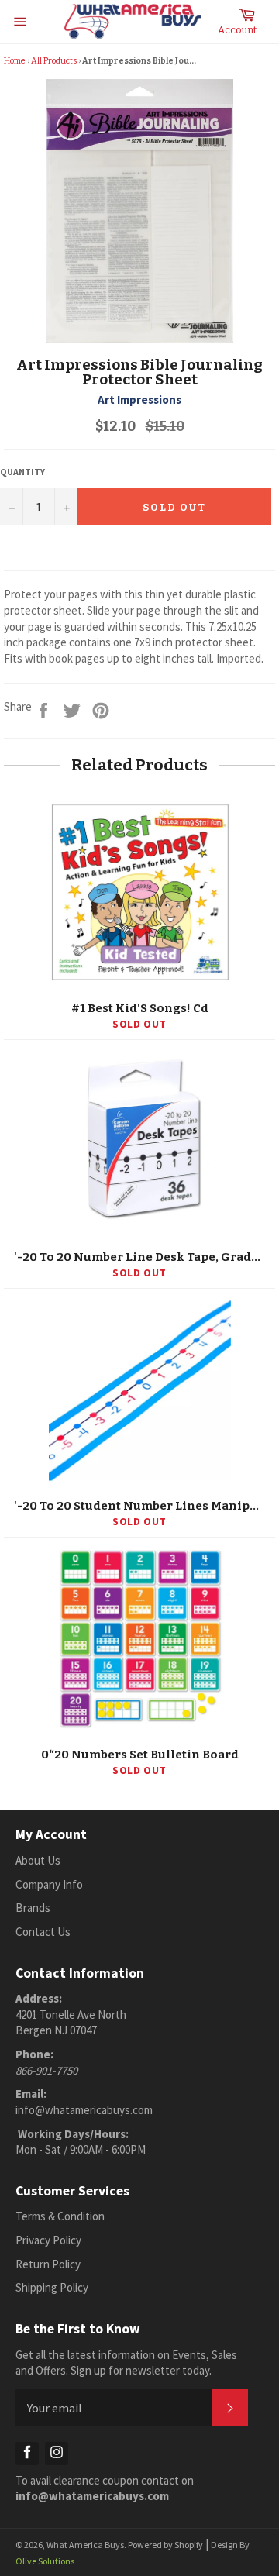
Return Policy (48, 2264)
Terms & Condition (60, 2216)
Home (15, 61)
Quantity (22, 472)
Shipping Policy (52, 2287)
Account (237, 30)
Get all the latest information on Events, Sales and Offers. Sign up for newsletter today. (126, 2363)
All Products (54, 61)
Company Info (49, 1884)
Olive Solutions (45, 2561)
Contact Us (43, 1932)
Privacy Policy (48, 2240)
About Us (38, 1860)
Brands (33, 1908)
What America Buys (85, 2545)
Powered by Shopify (165, 2545)
